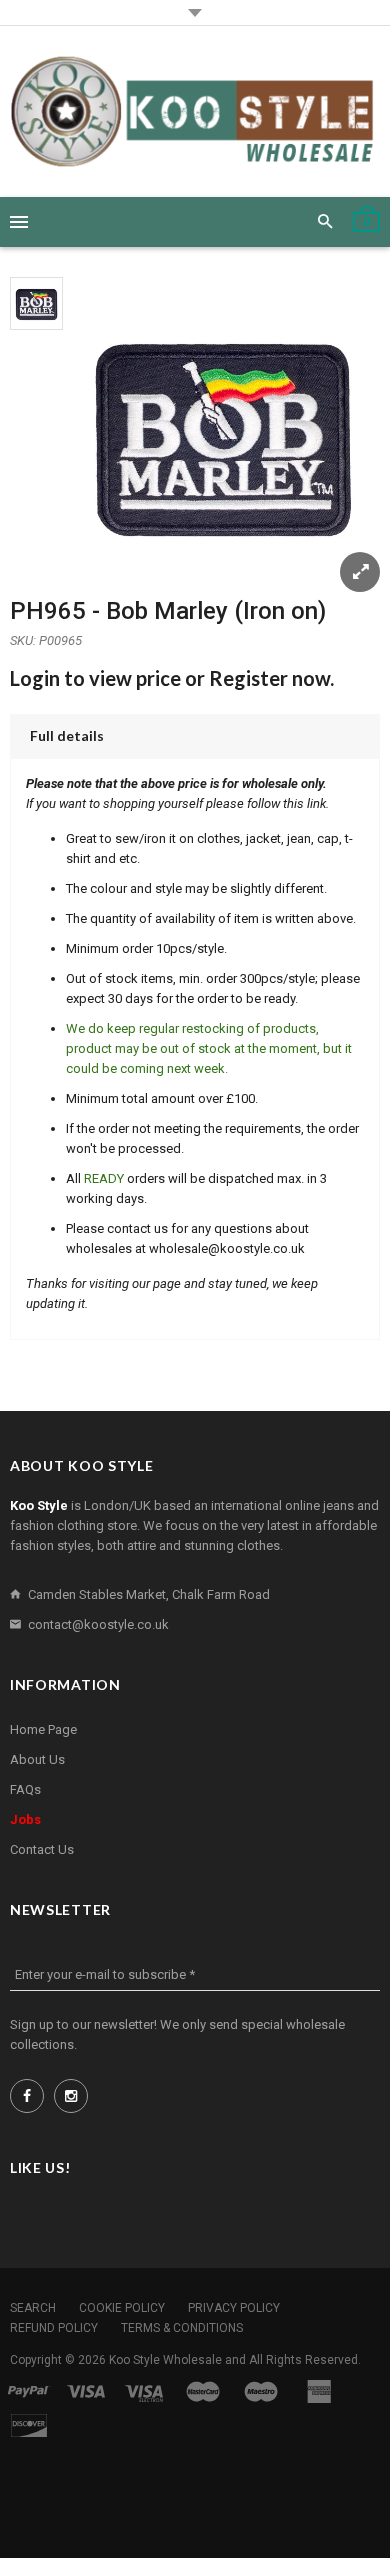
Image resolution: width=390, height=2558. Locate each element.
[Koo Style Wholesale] (195, 111)
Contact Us (42, 1849)
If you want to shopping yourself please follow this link (176, 803)
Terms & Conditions (182, 2328)
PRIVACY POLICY (234, 2308)
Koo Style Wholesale (165, 2360)
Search (33, 2308)
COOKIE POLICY (122, 2308)
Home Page (43, 1729)
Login (35, 678)
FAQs (25, 1789)
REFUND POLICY (54, 2328)
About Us (37, 1759)
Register (248, 678)
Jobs (25, 1819)
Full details (67, 735)
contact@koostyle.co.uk (98, 1624)
